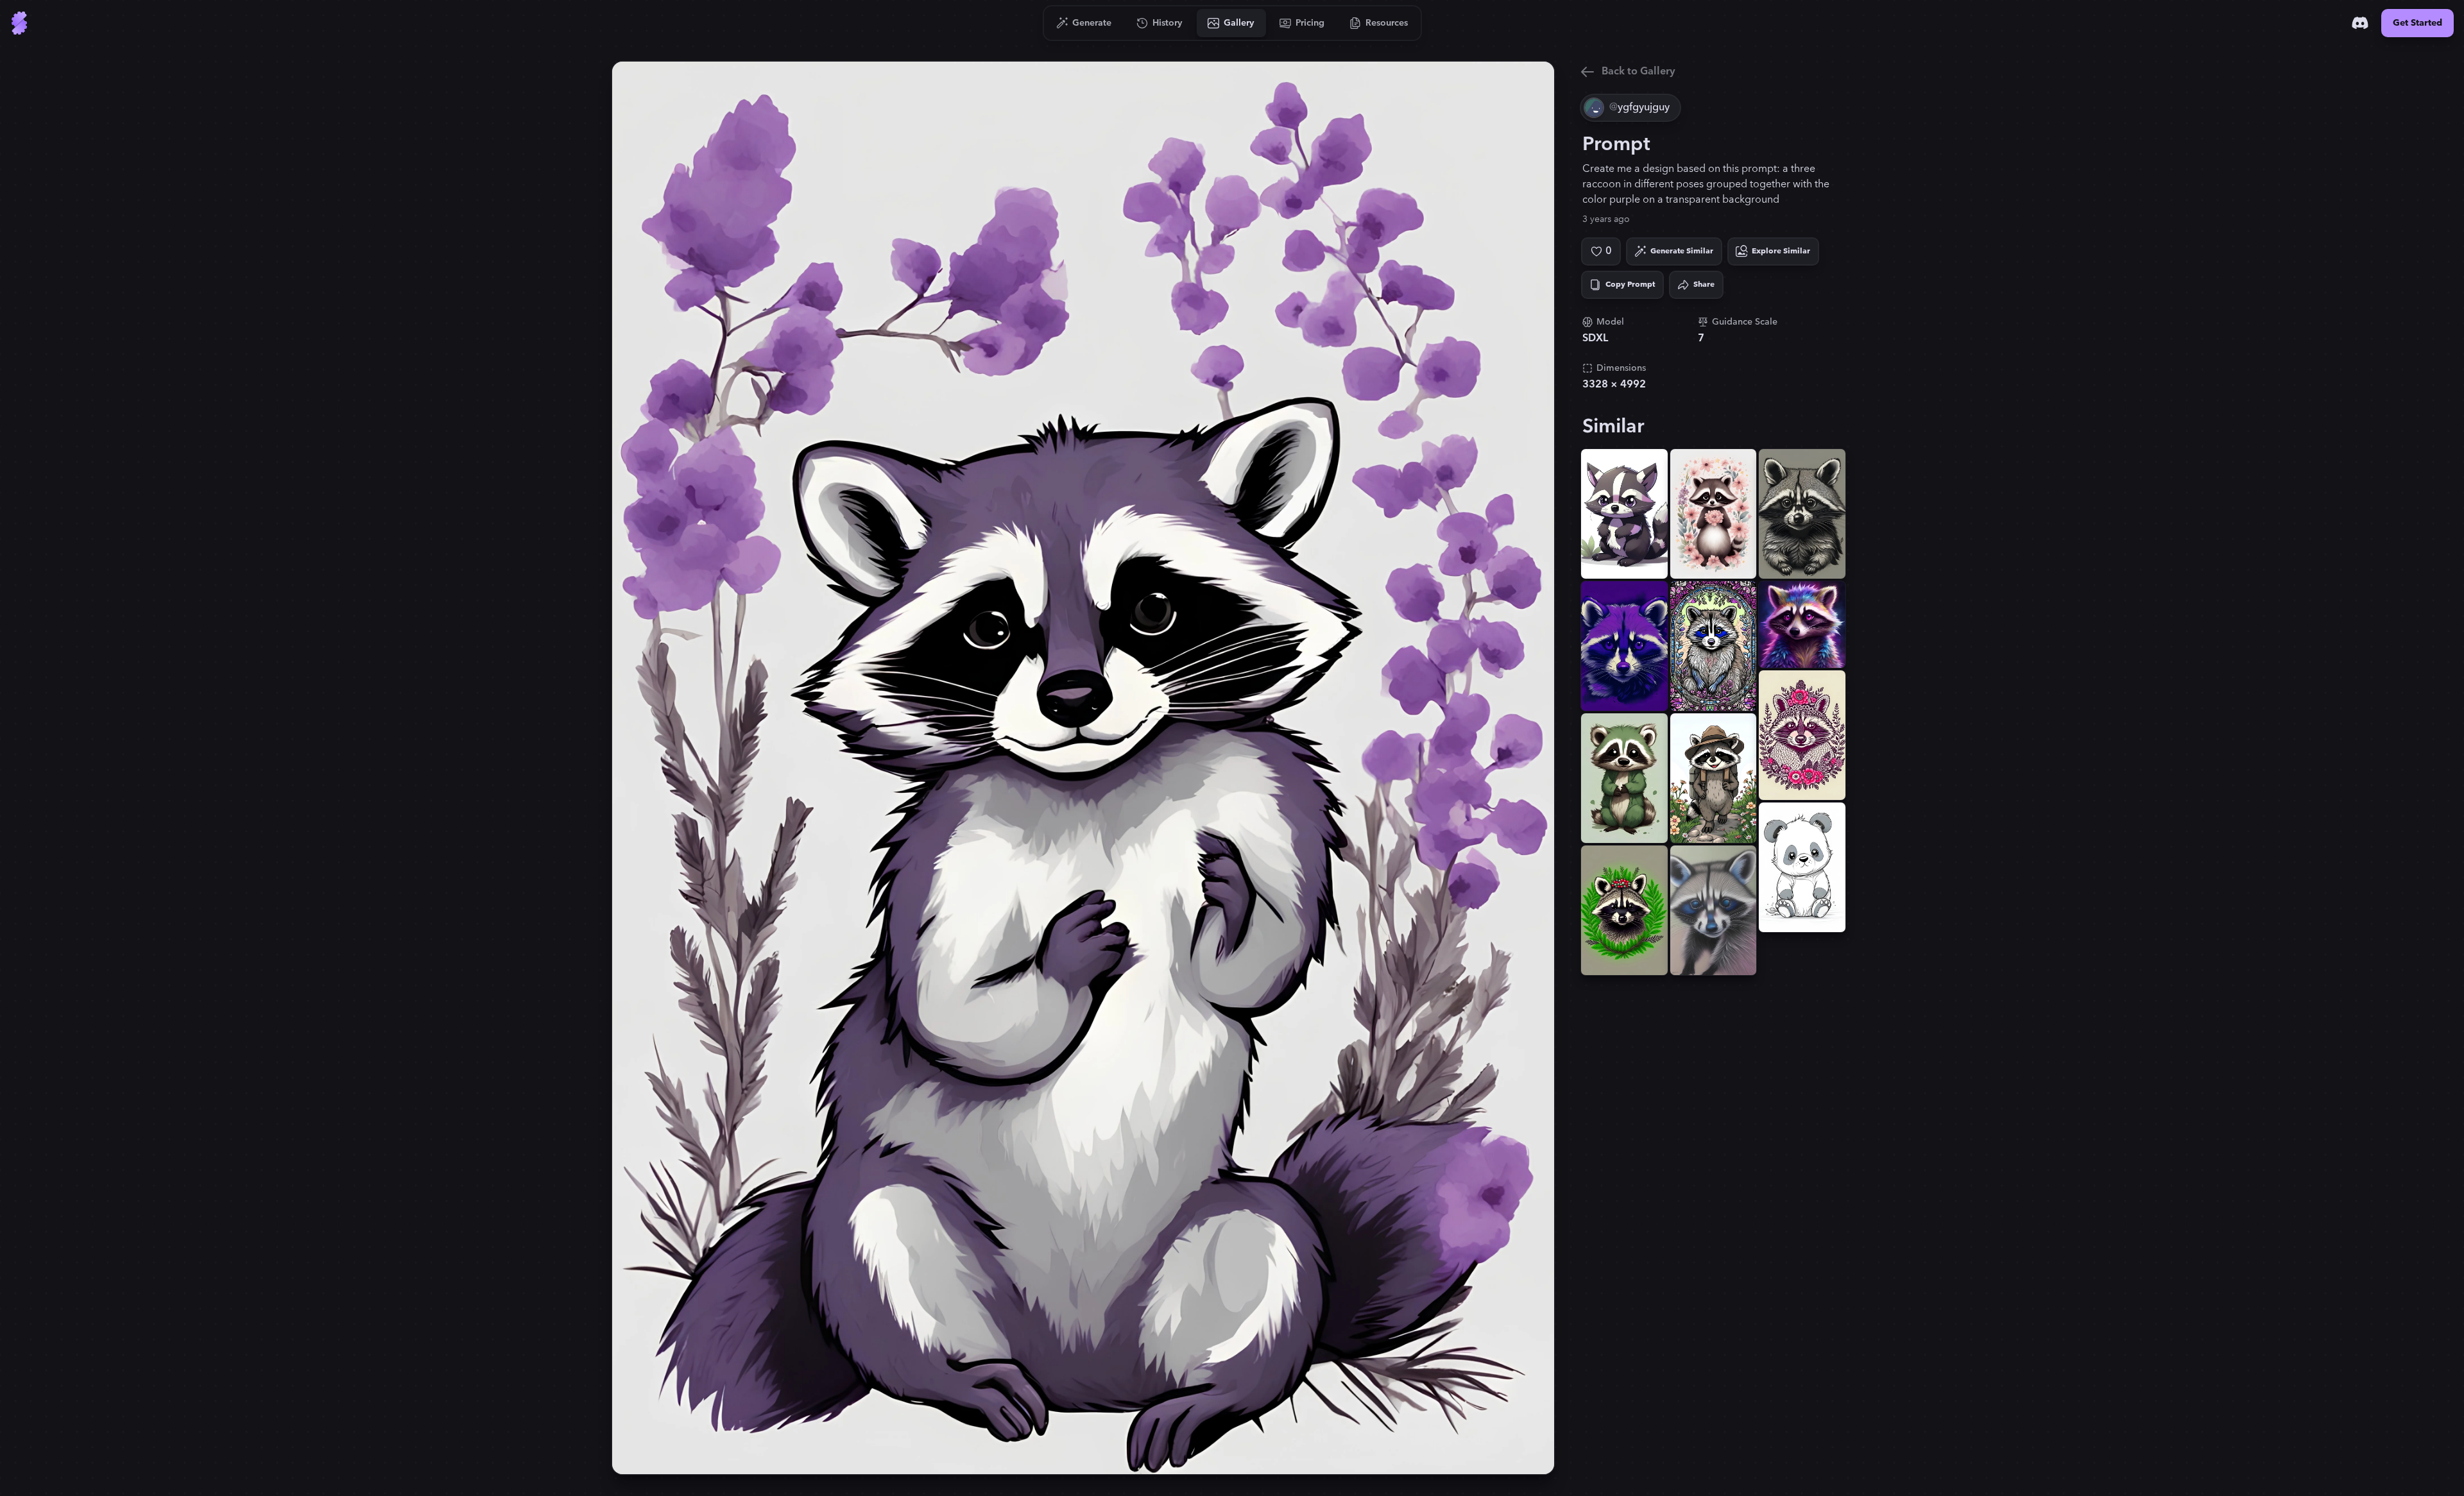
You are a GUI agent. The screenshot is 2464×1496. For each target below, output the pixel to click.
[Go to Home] (19, 23)
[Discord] (2360, 23)
